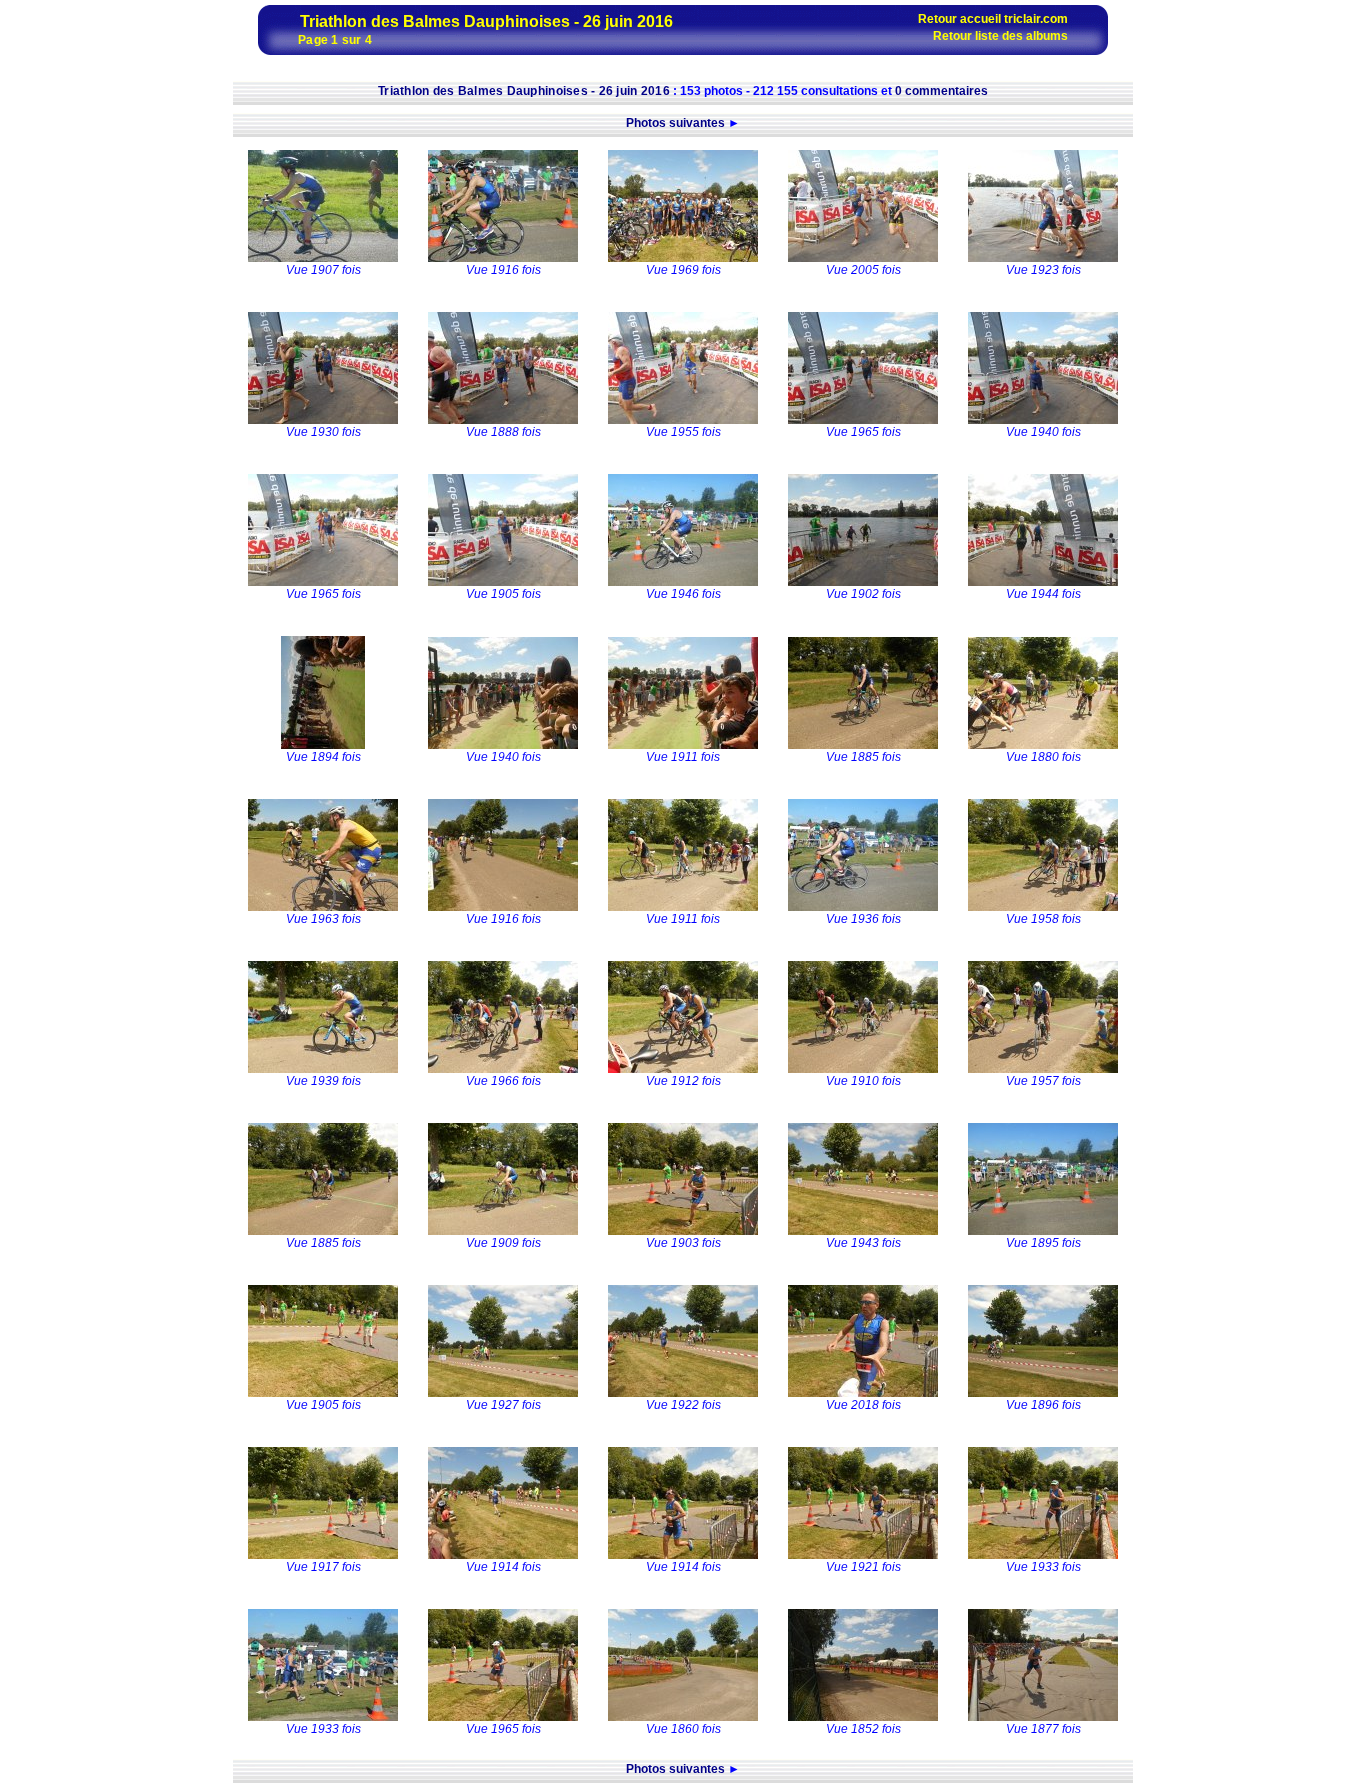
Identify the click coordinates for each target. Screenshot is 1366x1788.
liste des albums (1021, 36)
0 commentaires (941, 91)
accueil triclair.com (1014, 19)
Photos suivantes (675, 123)
